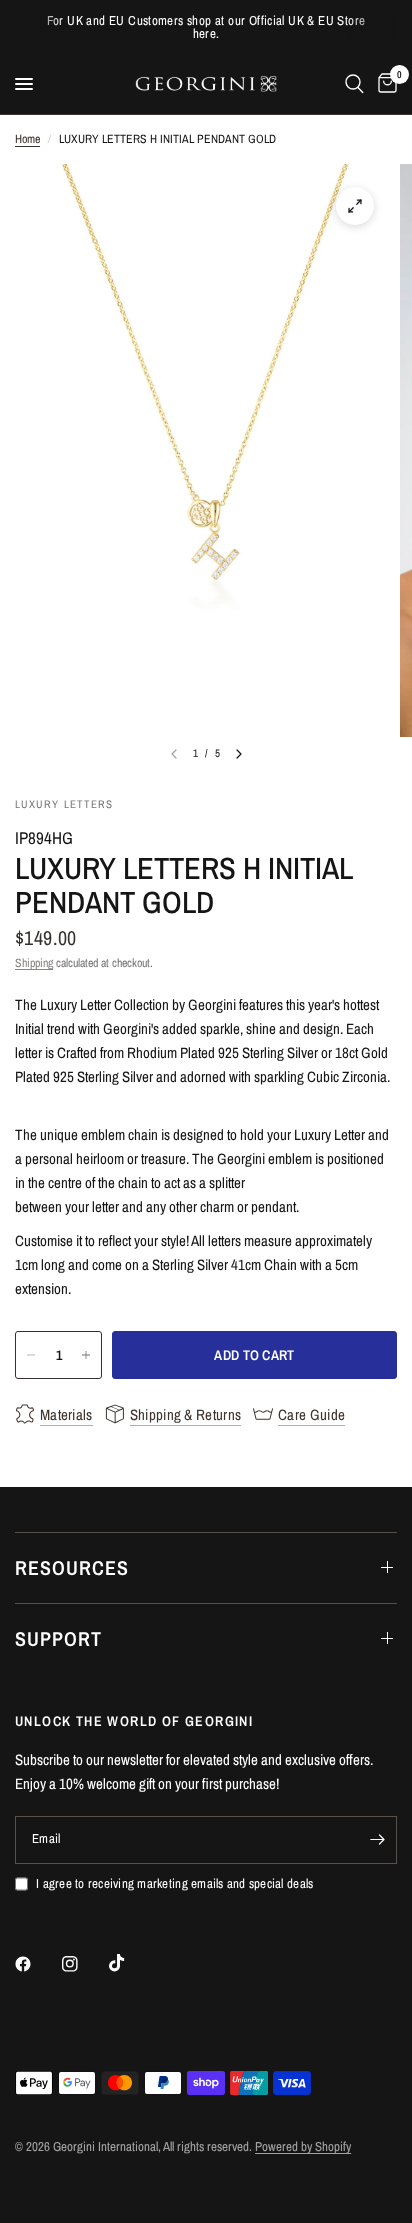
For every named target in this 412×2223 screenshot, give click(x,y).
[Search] (354, 84)
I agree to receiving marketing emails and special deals (174, 1883)
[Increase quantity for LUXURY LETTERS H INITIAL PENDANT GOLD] (86, 1355)
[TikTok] (131, 1963)
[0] (384, 84)
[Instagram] (84, 1964)
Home (27, 139)
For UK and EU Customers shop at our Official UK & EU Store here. (206, 27)
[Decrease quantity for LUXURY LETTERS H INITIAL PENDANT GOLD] (31, 1355)
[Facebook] (37, 1964)
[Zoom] (355, 206)
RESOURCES (72, 1567)
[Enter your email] (377, 1840)
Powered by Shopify (303, 2146)
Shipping (34, 963)
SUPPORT (58, 1638)
